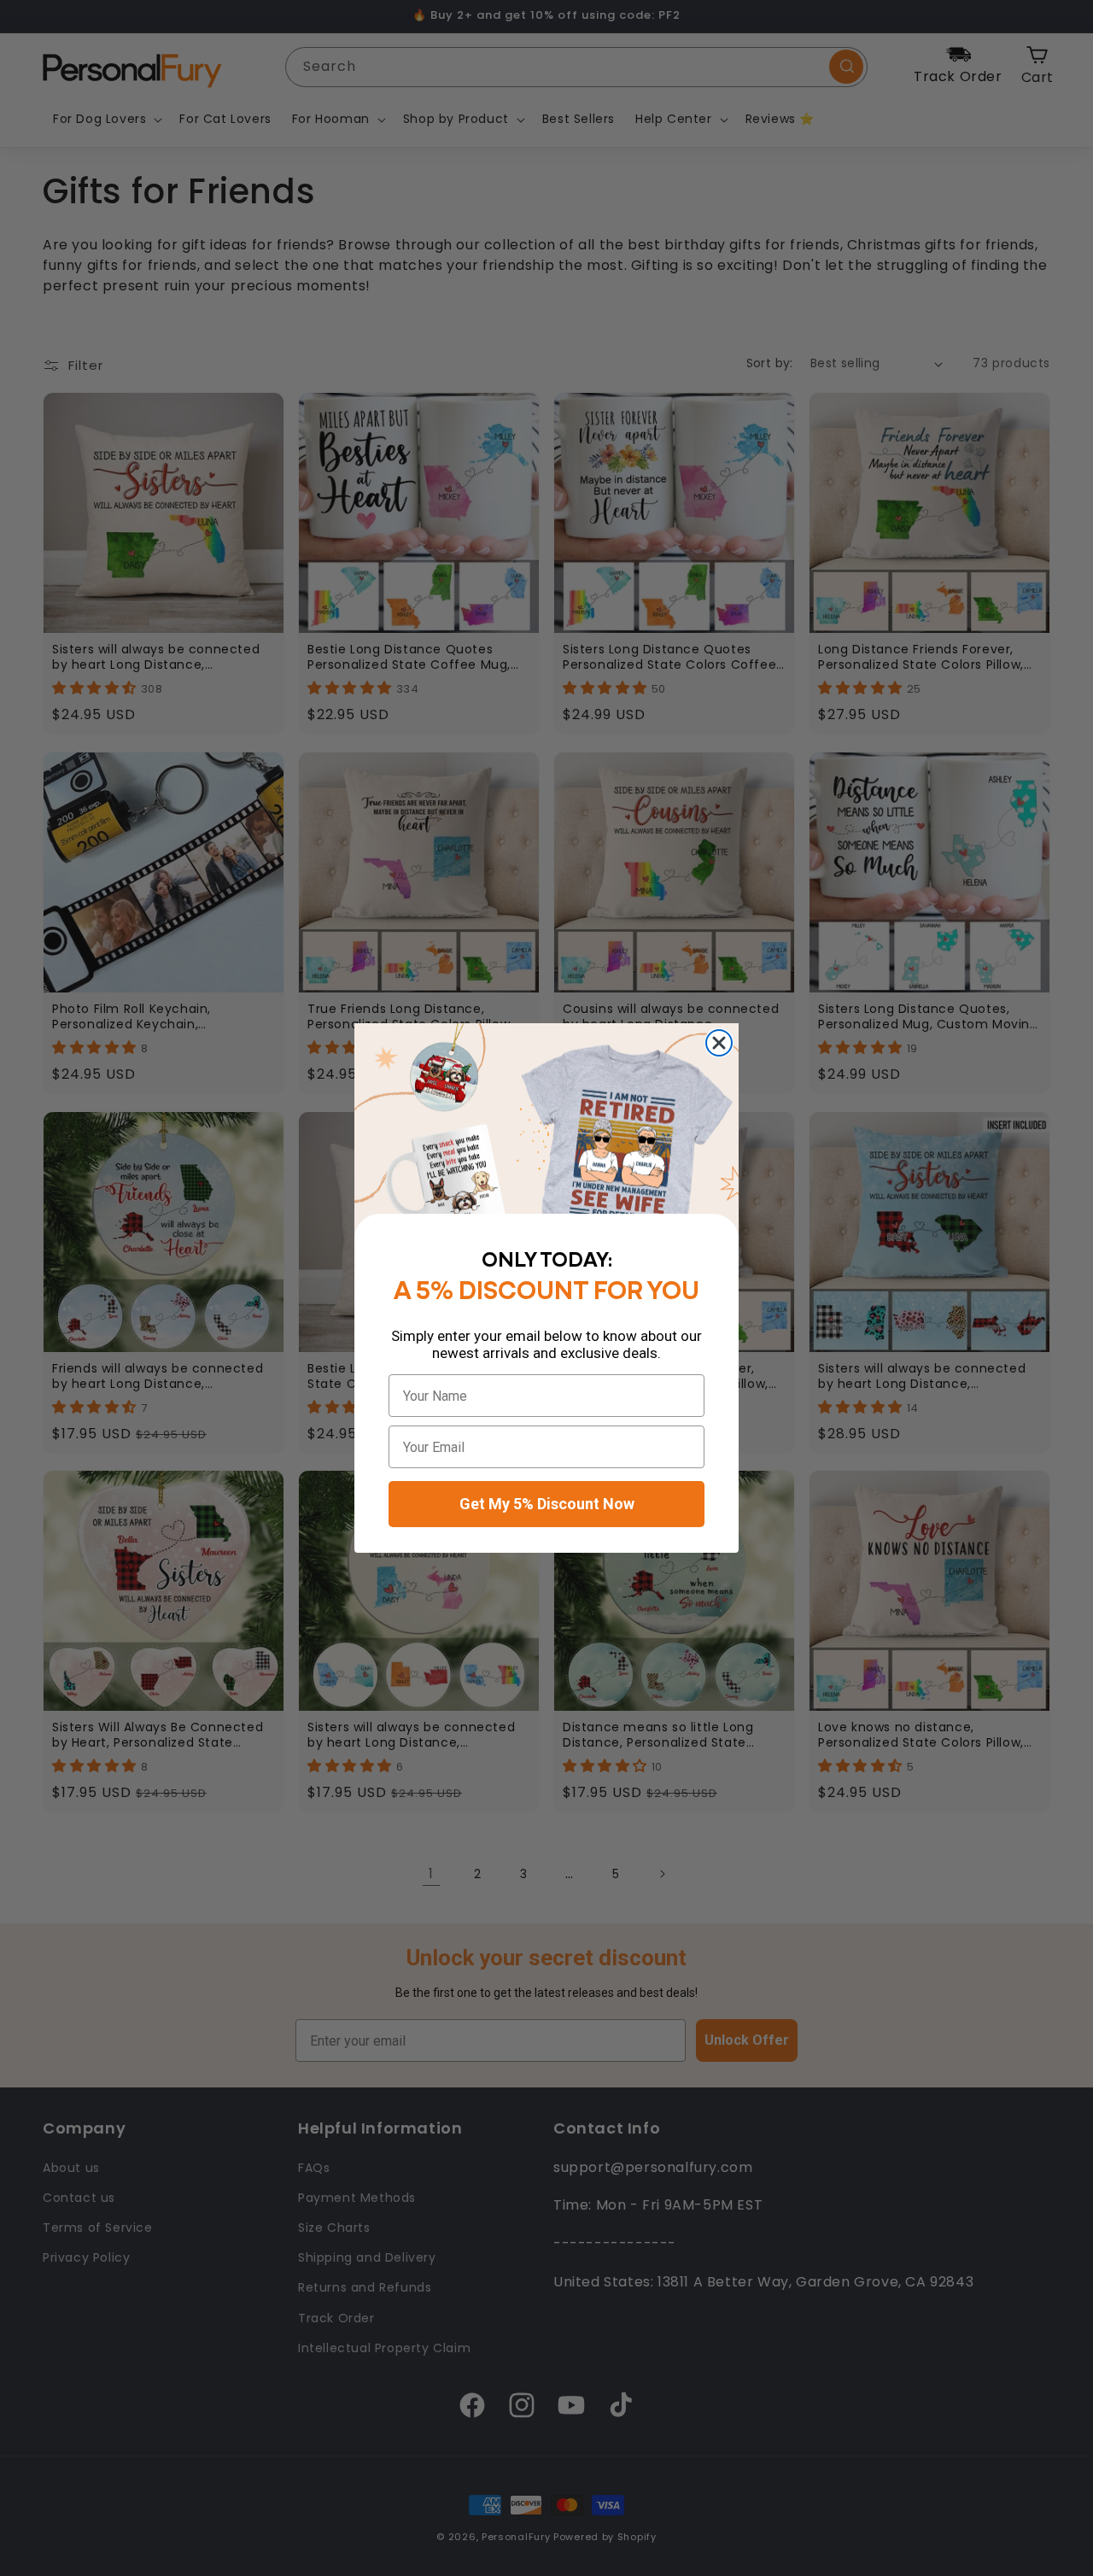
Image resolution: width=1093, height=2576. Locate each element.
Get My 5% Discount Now (547, 1504)
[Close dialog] (719, 1043)
